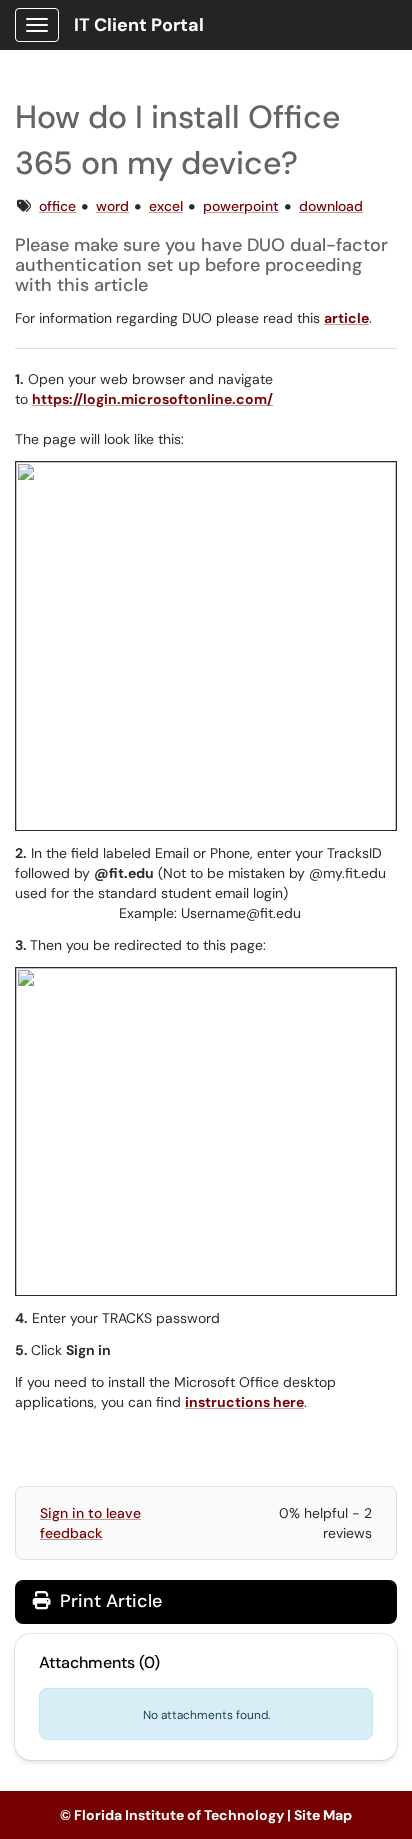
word (112, 206)
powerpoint (241, 206)
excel (166, 206)
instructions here (244, 1402)
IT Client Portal (139, 25)
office (57, 206)
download (331, 206)
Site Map (323, 1815)
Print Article (108, 1601)
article (346, 318)
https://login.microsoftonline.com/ (152, 399)
